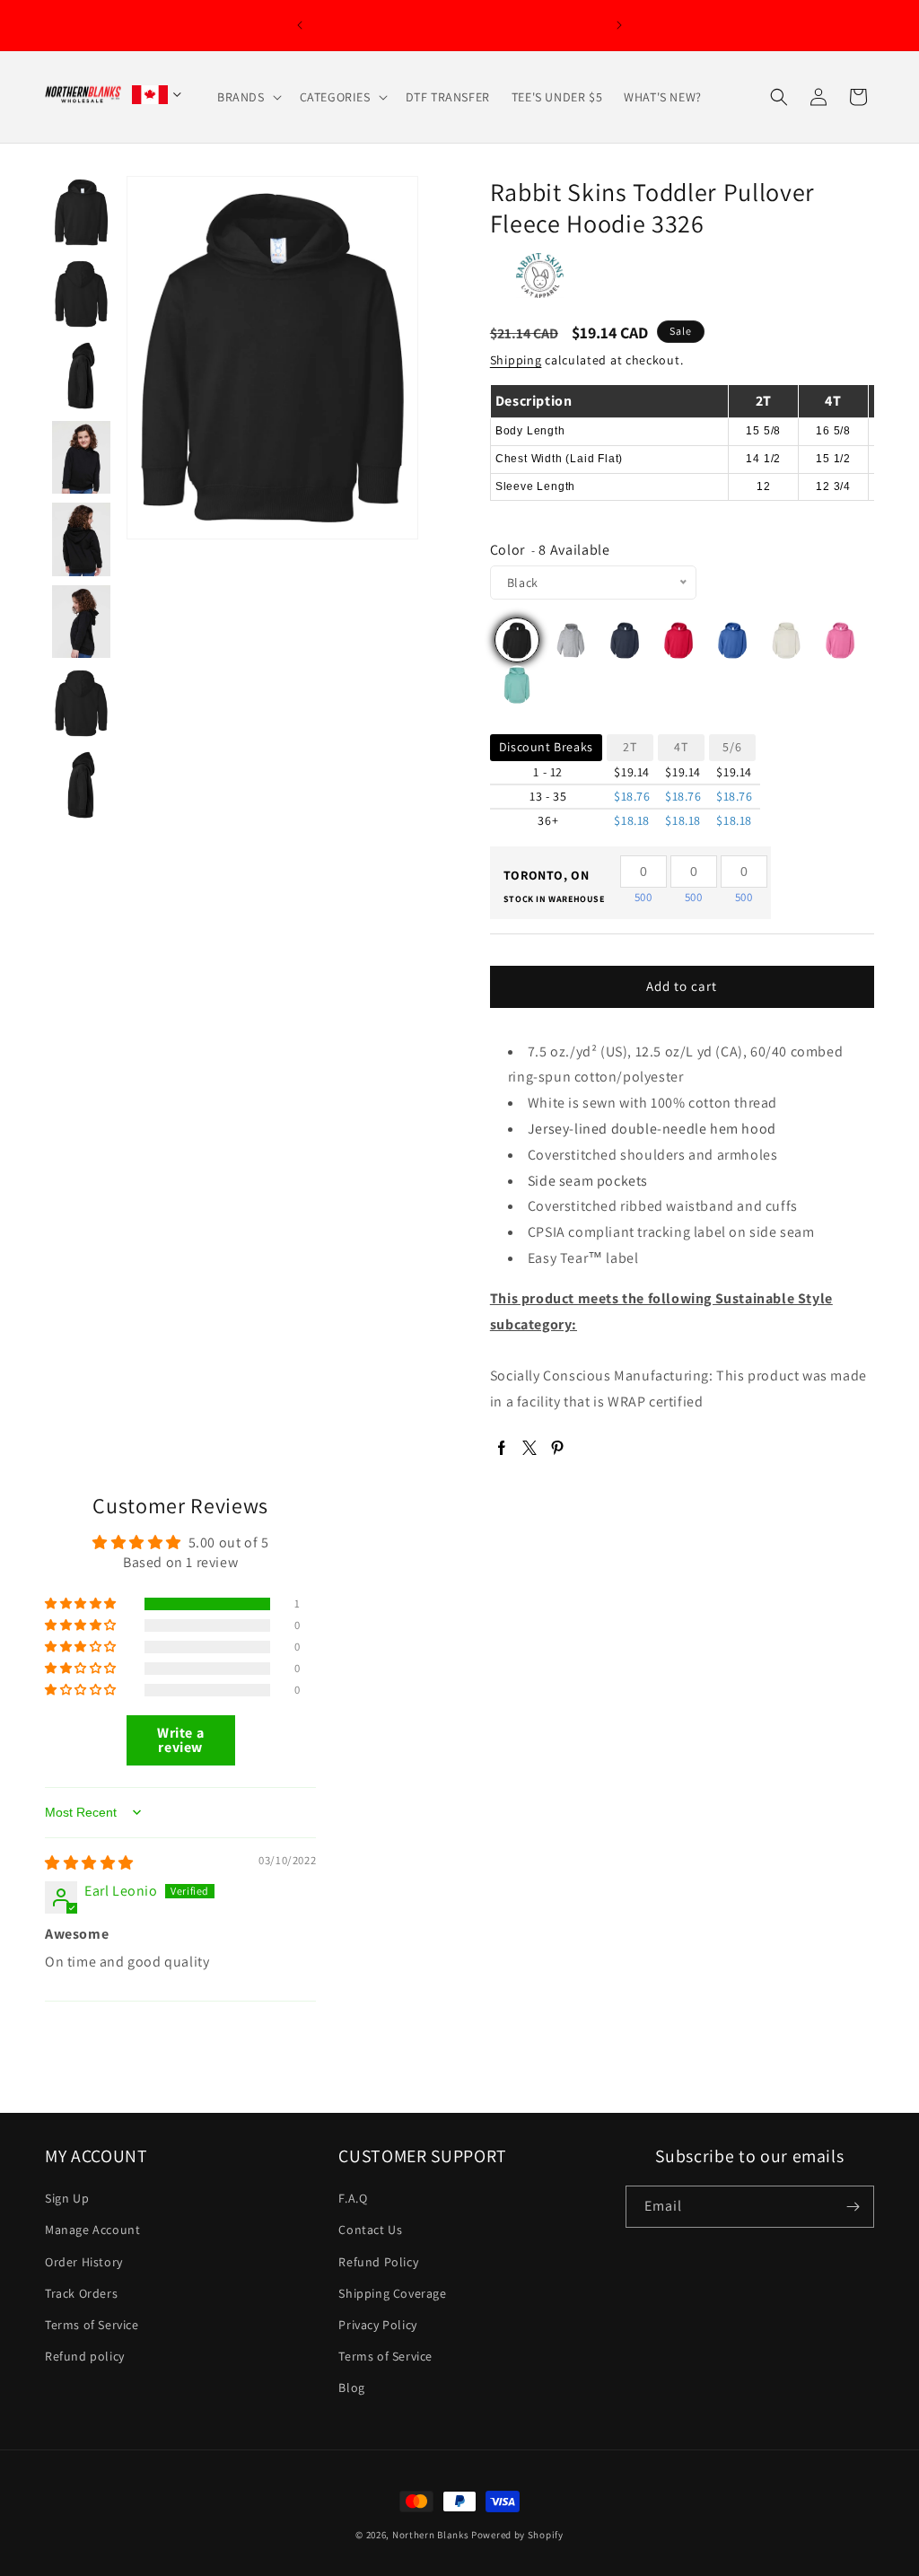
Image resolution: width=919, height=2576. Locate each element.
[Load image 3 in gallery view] (81, 294)
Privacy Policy (377, 2325)
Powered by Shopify (517, 2535)
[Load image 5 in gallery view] (81, 457)
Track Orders (81, 2293)
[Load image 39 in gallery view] (81, 703)
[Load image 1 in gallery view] (81, 212)
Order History (84, 2262)
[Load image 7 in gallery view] (81, 622)
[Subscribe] (853, 2207)
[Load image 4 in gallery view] (81, 376)
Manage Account (92, 2230)
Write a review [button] (180, 1740)
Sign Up (67, 2198)
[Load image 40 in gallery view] (81, 785)
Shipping (516, 360)
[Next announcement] (619, 25)
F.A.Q (353, 2198)
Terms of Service (92, 2325)
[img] (89, 1863)
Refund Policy (378, 2262)
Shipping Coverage (392, 2293)
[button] (248, 97)
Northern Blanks (431, 2535)
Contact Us (370, 2230)
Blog (351, 2388)
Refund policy (85, 2356)
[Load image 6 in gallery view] (81, 539)
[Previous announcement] (300, 25)
